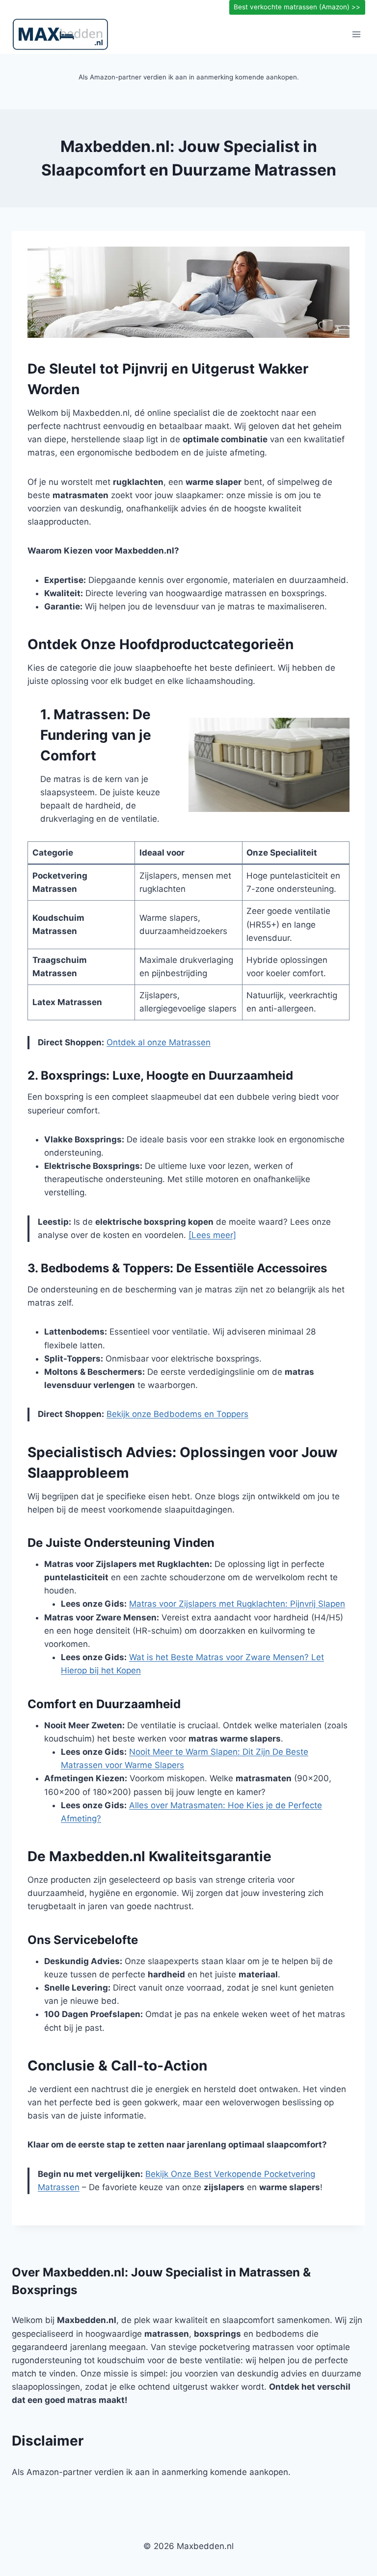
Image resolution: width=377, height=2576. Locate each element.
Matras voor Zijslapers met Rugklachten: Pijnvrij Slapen (237, 1604)
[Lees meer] (212, 1235)
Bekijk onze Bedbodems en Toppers (177, 1414)
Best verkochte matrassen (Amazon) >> (297, 7)
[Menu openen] (356, 34)
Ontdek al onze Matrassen (159, 1042)
